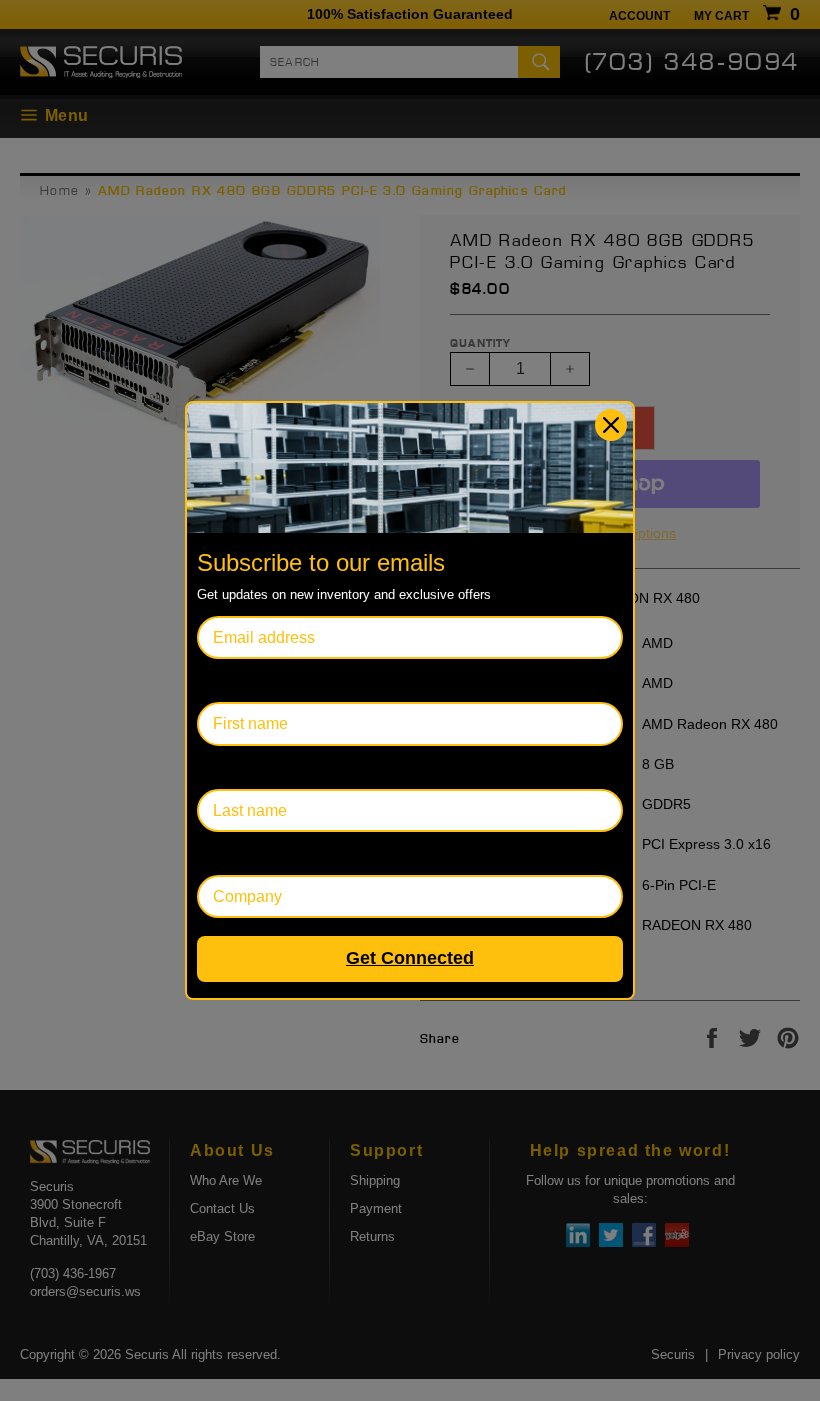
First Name (236, 680)
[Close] (611, 425)
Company (231, 853)
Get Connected (410, 958)
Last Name (235, 767)
